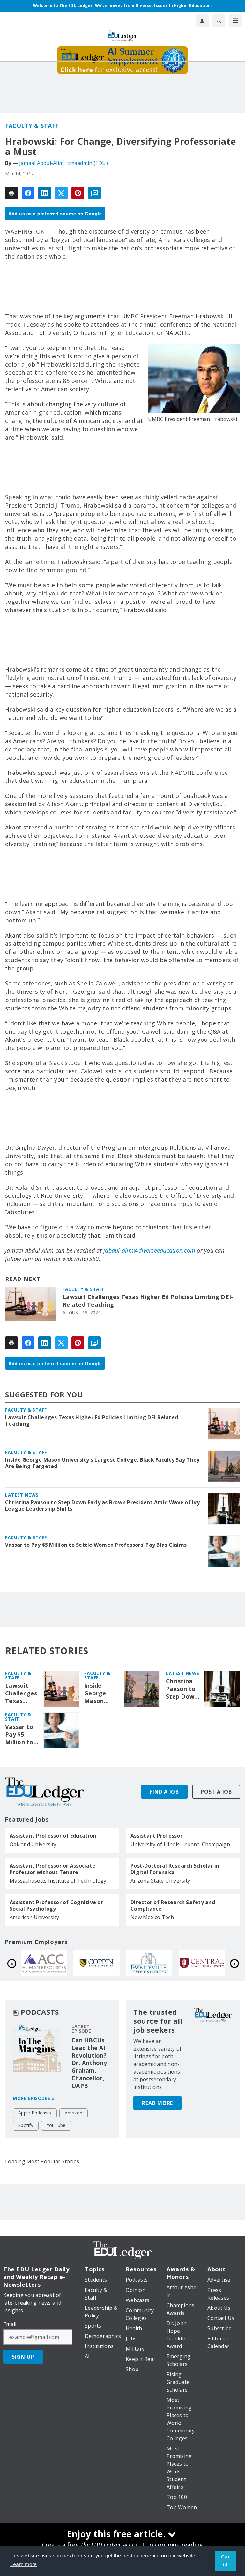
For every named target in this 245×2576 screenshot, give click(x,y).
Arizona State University (160, 1881)
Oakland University (33, 1844)
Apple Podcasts (35, 2113)
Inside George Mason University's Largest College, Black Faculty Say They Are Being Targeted (102, 1463)
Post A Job (216, 1792)
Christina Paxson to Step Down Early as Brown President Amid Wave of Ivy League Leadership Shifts (102, 1506)
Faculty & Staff (32, 126)
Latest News (22, 1495)
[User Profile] (202, 21)
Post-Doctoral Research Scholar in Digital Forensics (175, 1869)
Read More (157, 2103)
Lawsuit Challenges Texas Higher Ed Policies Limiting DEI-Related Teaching (148, 1301)
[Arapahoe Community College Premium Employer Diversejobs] (149, 1963)
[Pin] (78, 193)
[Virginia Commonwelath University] (97, 1963)
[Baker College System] (44, 1963)
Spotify (26, 2125)
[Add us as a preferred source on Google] (94, 193)
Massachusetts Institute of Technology (58, 1881)
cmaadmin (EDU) (88, 163)
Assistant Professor (156, 1836)
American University (34, 1917)
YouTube (56, 2125)
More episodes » (34, 2098)
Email (10, 2324)
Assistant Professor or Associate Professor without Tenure (52, 1869)
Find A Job (164, 1792)
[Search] (219, 21)
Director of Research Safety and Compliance (173, 1905)
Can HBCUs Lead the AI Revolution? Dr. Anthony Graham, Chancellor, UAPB (89, 2063)
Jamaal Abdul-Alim (41, 163)
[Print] (11, 193)
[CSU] (202, 1963)
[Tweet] (61, 193)
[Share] (28, 193)
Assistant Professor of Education (53, 1836)
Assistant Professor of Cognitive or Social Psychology (56, 1905)
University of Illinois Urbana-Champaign (180, 1844)
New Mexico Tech (152, 1917)
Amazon (74, 2113)
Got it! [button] (225, 2561)
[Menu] (235, 21)
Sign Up (23, 2357)
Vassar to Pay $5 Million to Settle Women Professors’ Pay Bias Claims (96, 1545)
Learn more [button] (24, 2564)
